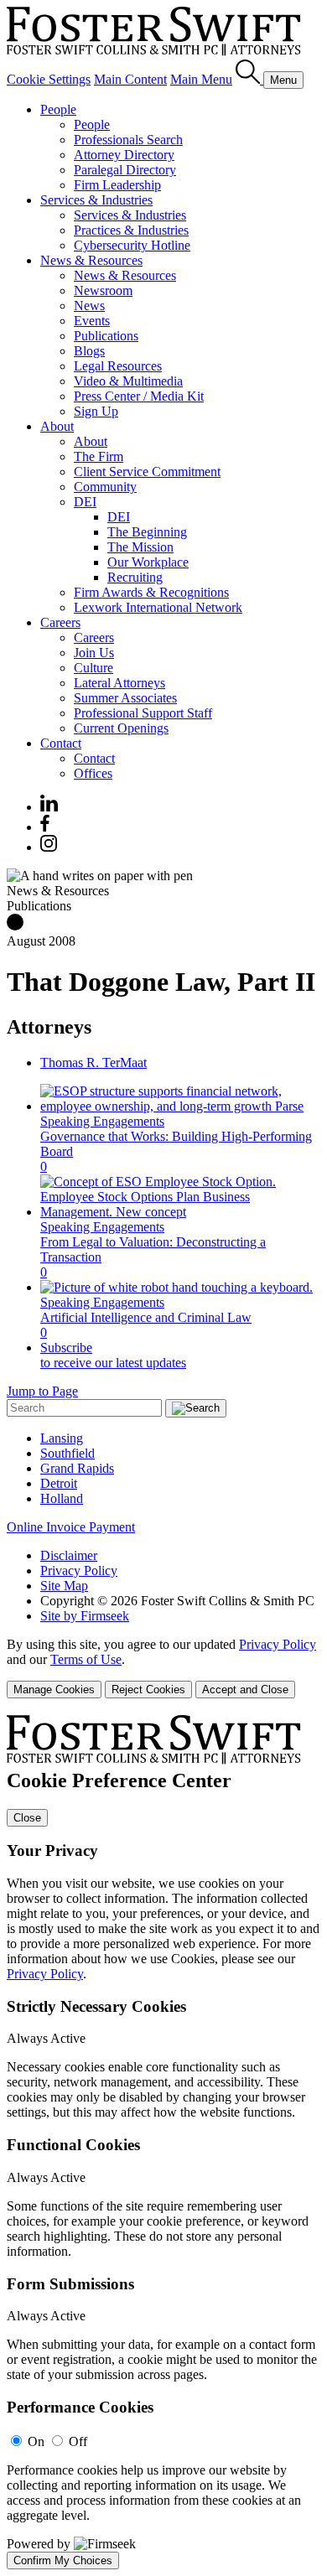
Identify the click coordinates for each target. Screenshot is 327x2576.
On (36, 2441)
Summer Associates (125, 698)
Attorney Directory (124, 155)
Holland (62, 1498)
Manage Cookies (54, 1690)
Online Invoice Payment (71, 1527)
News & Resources (91, 260)
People (58, 109)
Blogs (89, 351)
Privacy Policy (79, 1570)
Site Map (64, 1586)
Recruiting (135, 577)
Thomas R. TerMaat (93, 1063)
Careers (60, 622)
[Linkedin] (49, 807)
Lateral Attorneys (119, 683)
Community (105, 487)
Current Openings (121, 728)
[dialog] (163, 1668)
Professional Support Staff (143, 713)
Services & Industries (96, 200)
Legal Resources (118, 366)
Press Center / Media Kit (139, 396)
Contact (61, 743)
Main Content (130, 79)
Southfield (67, 1453)
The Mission (140, 547)
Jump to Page (42, 1391)
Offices (93, 773)
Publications (106, 336)
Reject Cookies (148, 1690)
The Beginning (147, 532)
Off (78, 2441)
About (57, 426)
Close (27, 1818)
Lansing (62, 1438)
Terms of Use (86, 1659)
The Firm (99, 456)
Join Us (94, 653)
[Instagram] (49, 847)
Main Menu (201, 79)
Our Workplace (148, 562)
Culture (93, 668)
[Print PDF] (15, 926)
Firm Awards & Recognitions (151, 592)
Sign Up (96, 411)
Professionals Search (128, 140)
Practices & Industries (131, 230)
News (89, 306)
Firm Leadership (117, 185)
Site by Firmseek (85, 1616)
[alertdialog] (163, 2142)
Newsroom (103, 290)
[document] (163, 2142)
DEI (85, 502)
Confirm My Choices (63, 2560)
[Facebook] (45, 827)
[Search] (249, 79)
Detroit (59, 1483)
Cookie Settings (49, 79)
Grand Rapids (77, 1468)
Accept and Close (245, 1690)
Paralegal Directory (125, 170)
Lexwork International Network (158, 607)
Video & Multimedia (128, 381)
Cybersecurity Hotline (132, 245)
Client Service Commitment (147, 472)
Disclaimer (69, 1555)
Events (92, 321)
